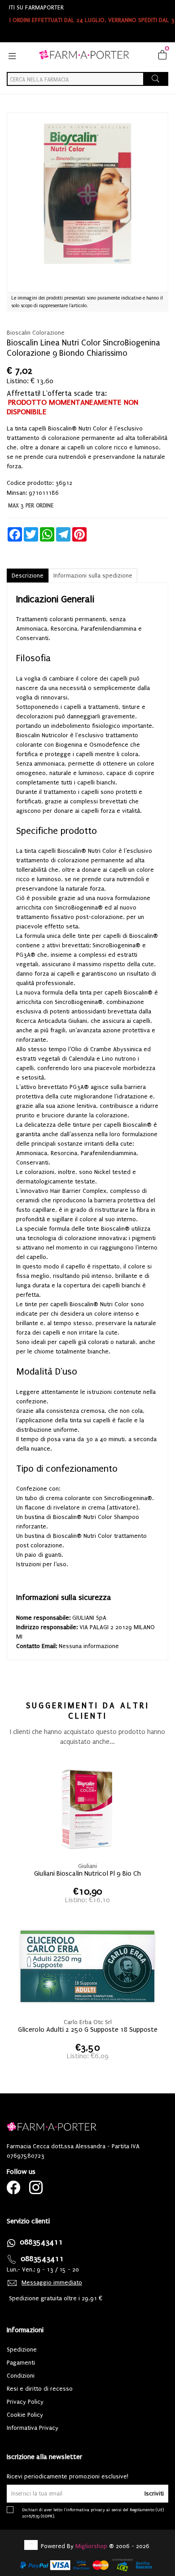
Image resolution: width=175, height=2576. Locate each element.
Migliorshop (91, 2546)
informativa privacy (85, 2510)
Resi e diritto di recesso (40, 2389)
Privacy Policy (25, 2402)
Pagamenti (21, 2363)
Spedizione (22, 2350)
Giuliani (87, 1866)
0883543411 (41, 2242)
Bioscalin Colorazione (36, 333)
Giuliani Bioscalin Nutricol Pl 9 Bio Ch (87, 1873)
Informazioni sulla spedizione (93, 576)
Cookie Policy (25, 2415)
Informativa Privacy (33, 2428)
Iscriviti (154, 2493)
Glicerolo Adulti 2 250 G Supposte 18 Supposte (88, 2029)
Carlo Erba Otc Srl (88, 2022)
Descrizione (28, 576)
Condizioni (21, 2376)
